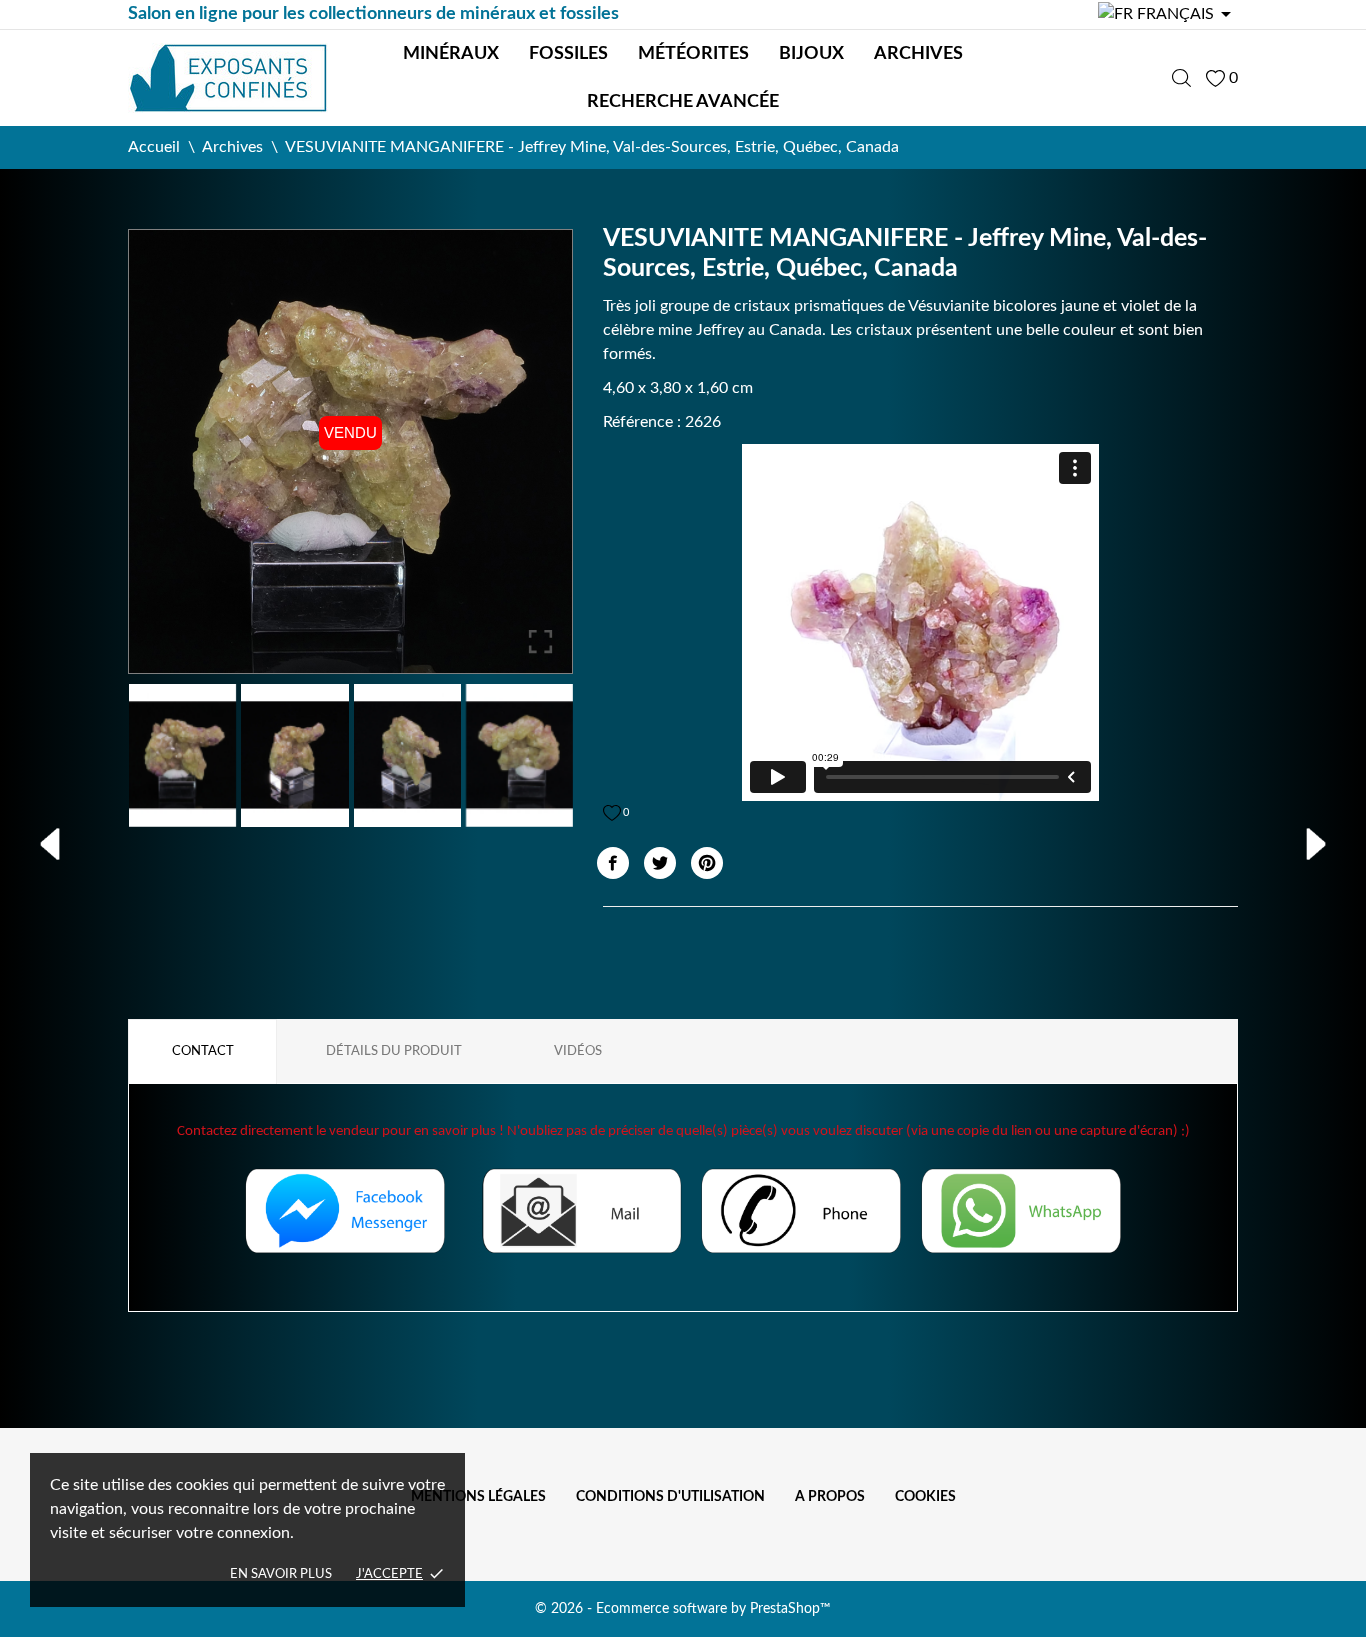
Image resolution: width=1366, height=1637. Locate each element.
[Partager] (613, 863)
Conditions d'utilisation (670, 1497)
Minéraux (451, 54)
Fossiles (568, 54)
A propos (830, 1497)
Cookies (925, 1497)
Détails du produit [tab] (394, 1051)
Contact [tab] (203, 1051)
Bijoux (811, 54)
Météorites (693, 54)
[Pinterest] (707, 863)
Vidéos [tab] (578, 1051)
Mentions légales (478, 1497)
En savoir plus (281, 1574)
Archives (918, 54)
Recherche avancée (683, 102)
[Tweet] (660, 863)
